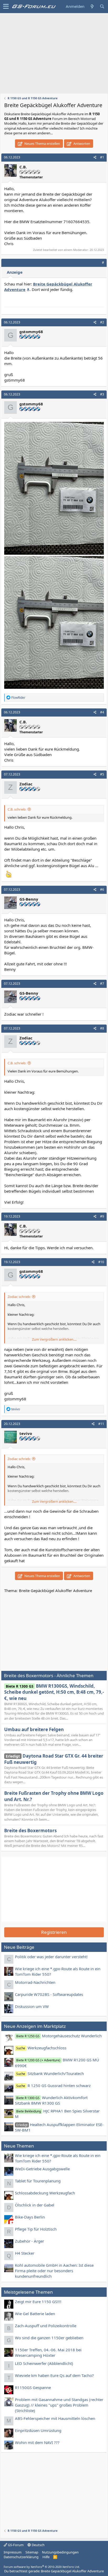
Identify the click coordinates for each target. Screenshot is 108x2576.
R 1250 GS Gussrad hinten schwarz (53, 2085)
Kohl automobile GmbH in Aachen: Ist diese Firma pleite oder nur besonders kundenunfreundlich (54, 2271)
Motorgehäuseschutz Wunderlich (59, 2036)
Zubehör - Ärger (29, 2241)
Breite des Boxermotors (30, 1831)
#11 (101, 1424)
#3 (102, 394)
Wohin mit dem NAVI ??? (37, 2442)
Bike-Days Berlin (30, 2217)
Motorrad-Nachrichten (35, 1982)
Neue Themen (19, 2146)
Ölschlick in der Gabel (35, 2205)
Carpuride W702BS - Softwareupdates (49, 1994)
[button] (6, 7)
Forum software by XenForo (42, 2567)
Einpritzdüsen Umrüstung (38, 2430)
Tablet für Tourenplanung (38, 2181)
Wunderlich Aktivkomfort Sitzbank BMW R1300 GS (51, 2100)
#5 (102, 774)
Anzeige (15, 272)
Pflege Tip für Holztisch (36, 2229)
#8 (102, 1028)
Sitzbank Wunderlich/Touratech (50, 2073)
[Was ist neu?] (92, 6)
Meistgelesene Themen (28, 2292)
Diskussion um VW (32, 2006)
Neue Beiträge (19, 1947)
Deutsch (38, 2545)
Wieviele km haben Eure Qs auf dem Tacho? (54, 2375)
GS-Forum (15, 2545)
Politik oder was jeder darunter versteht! (51, 1957)
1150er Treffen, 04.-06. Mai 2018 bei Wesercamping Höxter (48, 2352)
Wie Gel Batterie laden (35, 2314)
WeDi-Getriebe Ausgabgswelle (42, 2169)
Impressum (13, 2552)
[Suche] (102, 6)
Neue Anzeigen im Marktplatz (35, 2026)
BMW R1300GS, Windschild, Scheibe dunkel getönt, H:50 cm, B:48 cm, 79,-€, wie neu (54, 1692)
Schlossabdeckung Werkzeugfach (45, 2193)
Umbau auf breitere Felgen (34, 1729)
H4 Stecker (25, 2253)
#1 (102, 157)
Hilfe (46, 2557)
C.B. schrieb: (17, 809)
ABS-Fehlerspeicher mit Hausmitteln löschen (55, 2418)
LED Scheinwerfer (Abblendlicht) (44, 2363)
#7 (102, 984)
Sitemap (32, 2552)
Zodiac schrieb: (19, 1297)
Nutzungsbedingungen (60, 2552)
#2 (102, 322)
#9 (102, 1216)
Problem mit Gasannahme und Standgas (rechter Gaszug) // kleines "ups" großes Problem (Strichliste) (59, 2405)
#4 (102, 712)
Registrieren (54, 1932)
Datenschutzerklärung (21, 2557)
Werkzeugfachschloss (41, 2048)
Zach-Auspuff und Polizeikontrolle (46, 2326)
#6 (102, 890)
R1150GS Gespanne (33, 2387)
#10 (101, 1262)
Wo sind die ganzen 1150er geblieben (49, 2338)
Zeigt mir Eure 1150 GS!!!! (38, 2302)
